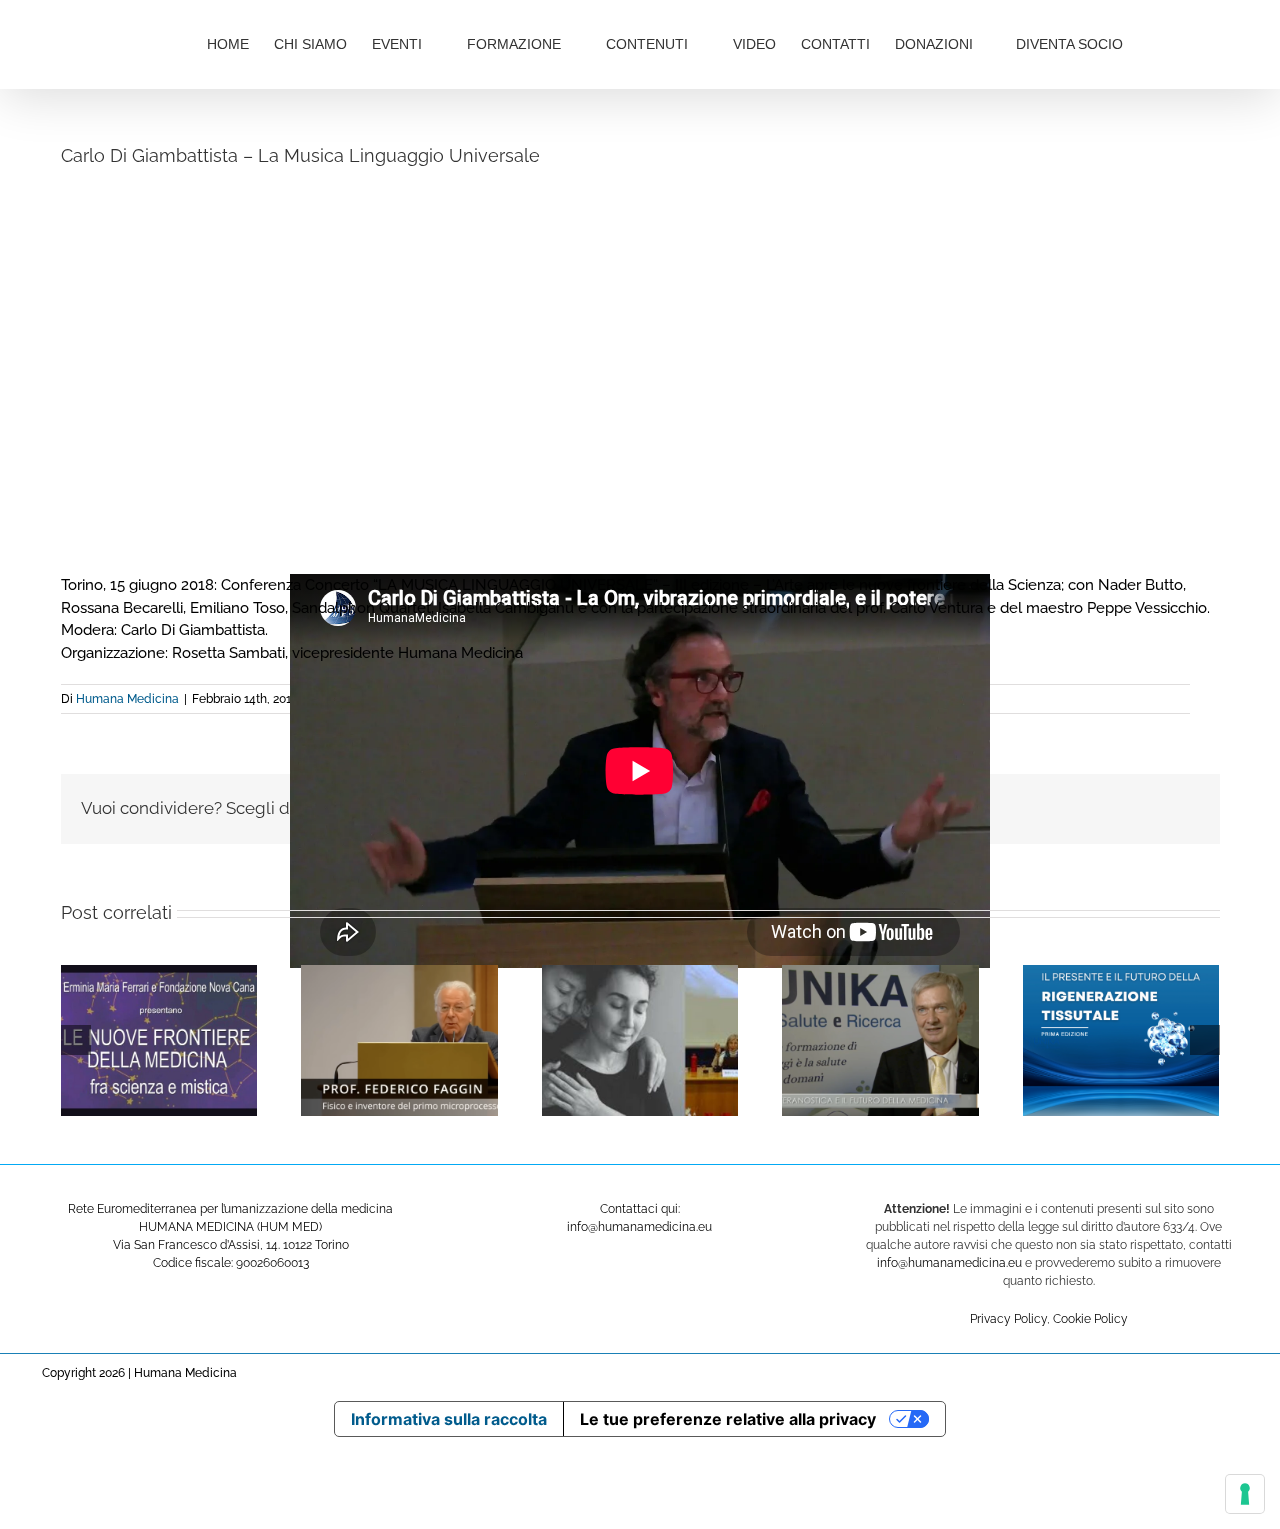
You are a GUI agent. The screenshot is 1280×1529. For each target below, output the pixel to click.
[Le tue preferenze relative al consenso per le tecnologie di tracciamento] (1245, 1494)
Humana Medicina (127, 699)
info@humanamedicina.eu (949, 1263)
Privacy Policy (1008, 1319)
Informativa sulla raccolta (449, 1419)
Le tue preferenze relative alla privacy (728, 1419)
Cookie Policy (1090, 1319)
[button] (1189, 42)
